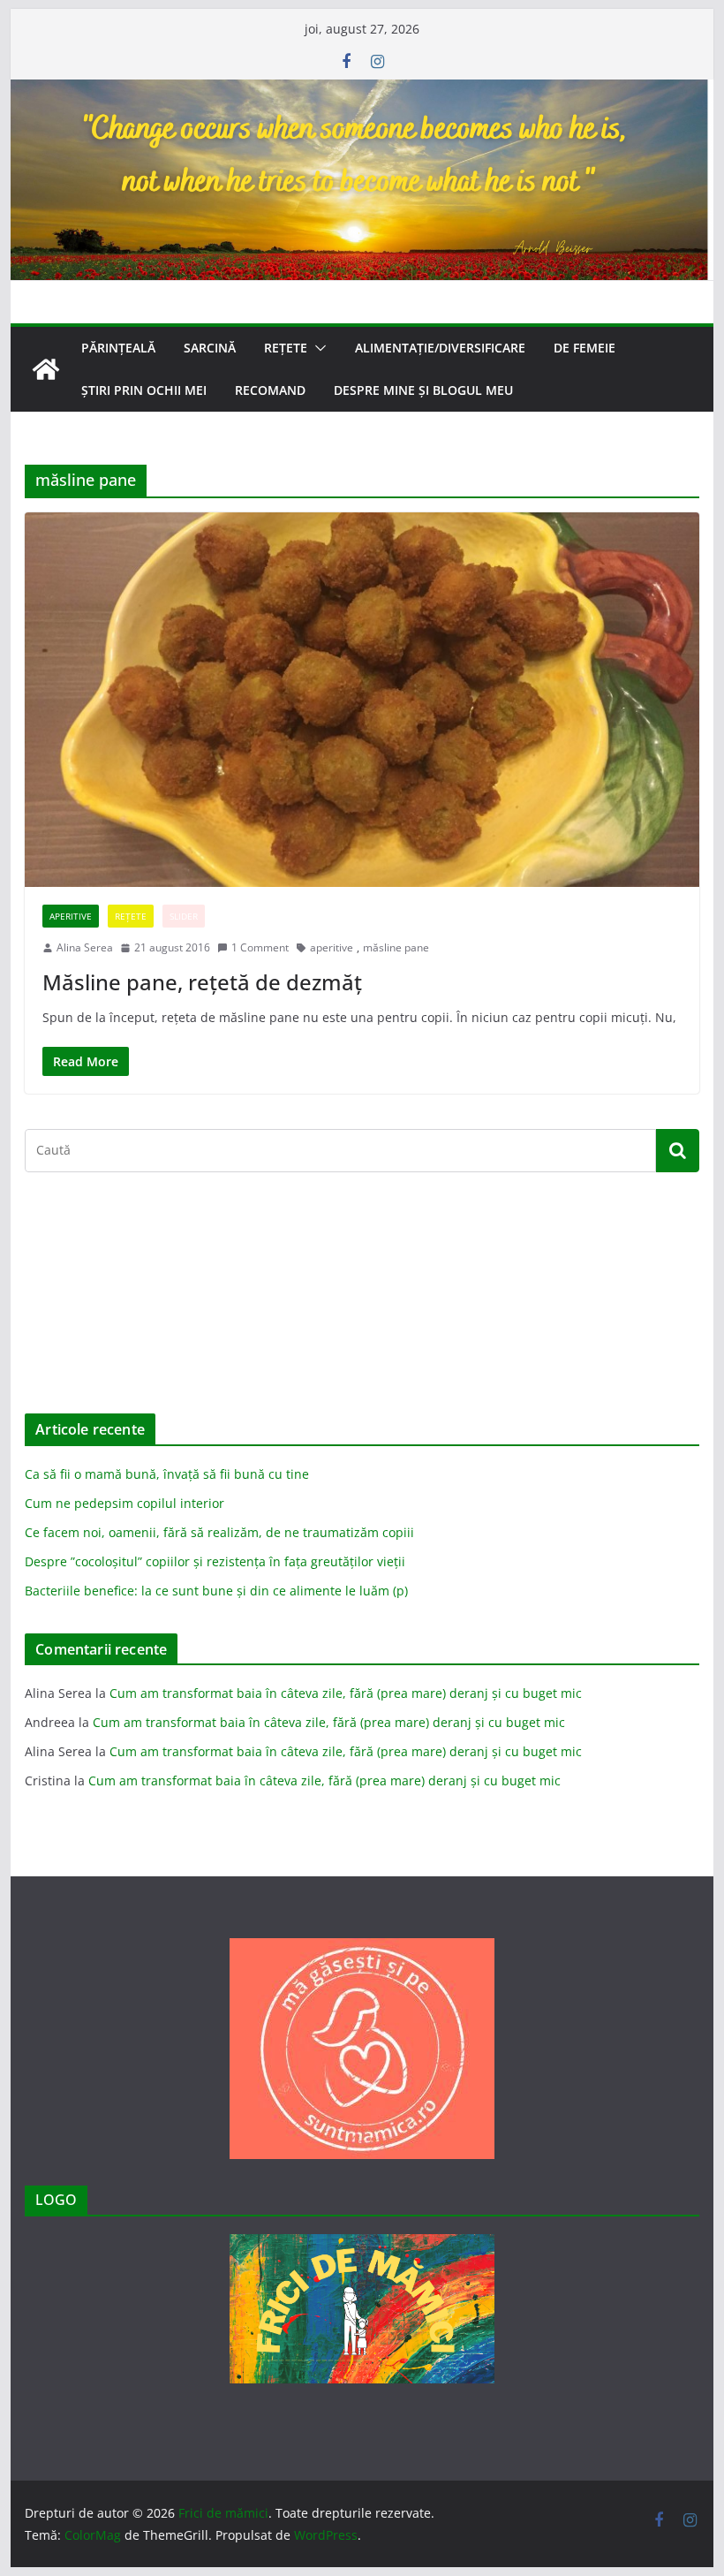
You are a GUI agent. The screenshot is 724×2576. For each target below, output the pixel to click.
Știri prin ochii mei (144, 390)
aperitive (332, 947)
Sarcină (210, 348)
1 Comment (260, 947)
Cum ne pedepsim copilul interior (124, 1503)
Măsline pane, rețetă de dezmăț (202, 982)
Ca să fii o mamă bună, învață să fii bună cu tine (167, 1474)
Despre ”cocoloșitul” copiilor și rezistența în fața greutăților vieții (215, 1561)
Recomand (270, 390)
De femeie (584, 348)
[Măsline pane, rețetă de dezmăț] (362, 700)
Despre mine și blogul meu (423, 390)
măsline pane (396, 947)
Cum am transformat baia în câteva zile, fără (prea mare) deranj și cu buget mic (346, 1693)
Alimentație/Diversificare (440, 348)
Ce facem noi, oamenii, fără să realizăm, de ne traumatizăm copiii (219, 1532)
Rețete (286, 348)
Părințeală (118, 348)
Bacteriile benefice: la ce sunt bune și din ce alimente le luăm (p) (216, 1591)
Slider (184, 916)
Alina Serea (85, 947)
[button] (317, 348)
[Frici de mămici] (362, 92)
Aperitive (71, 916)
